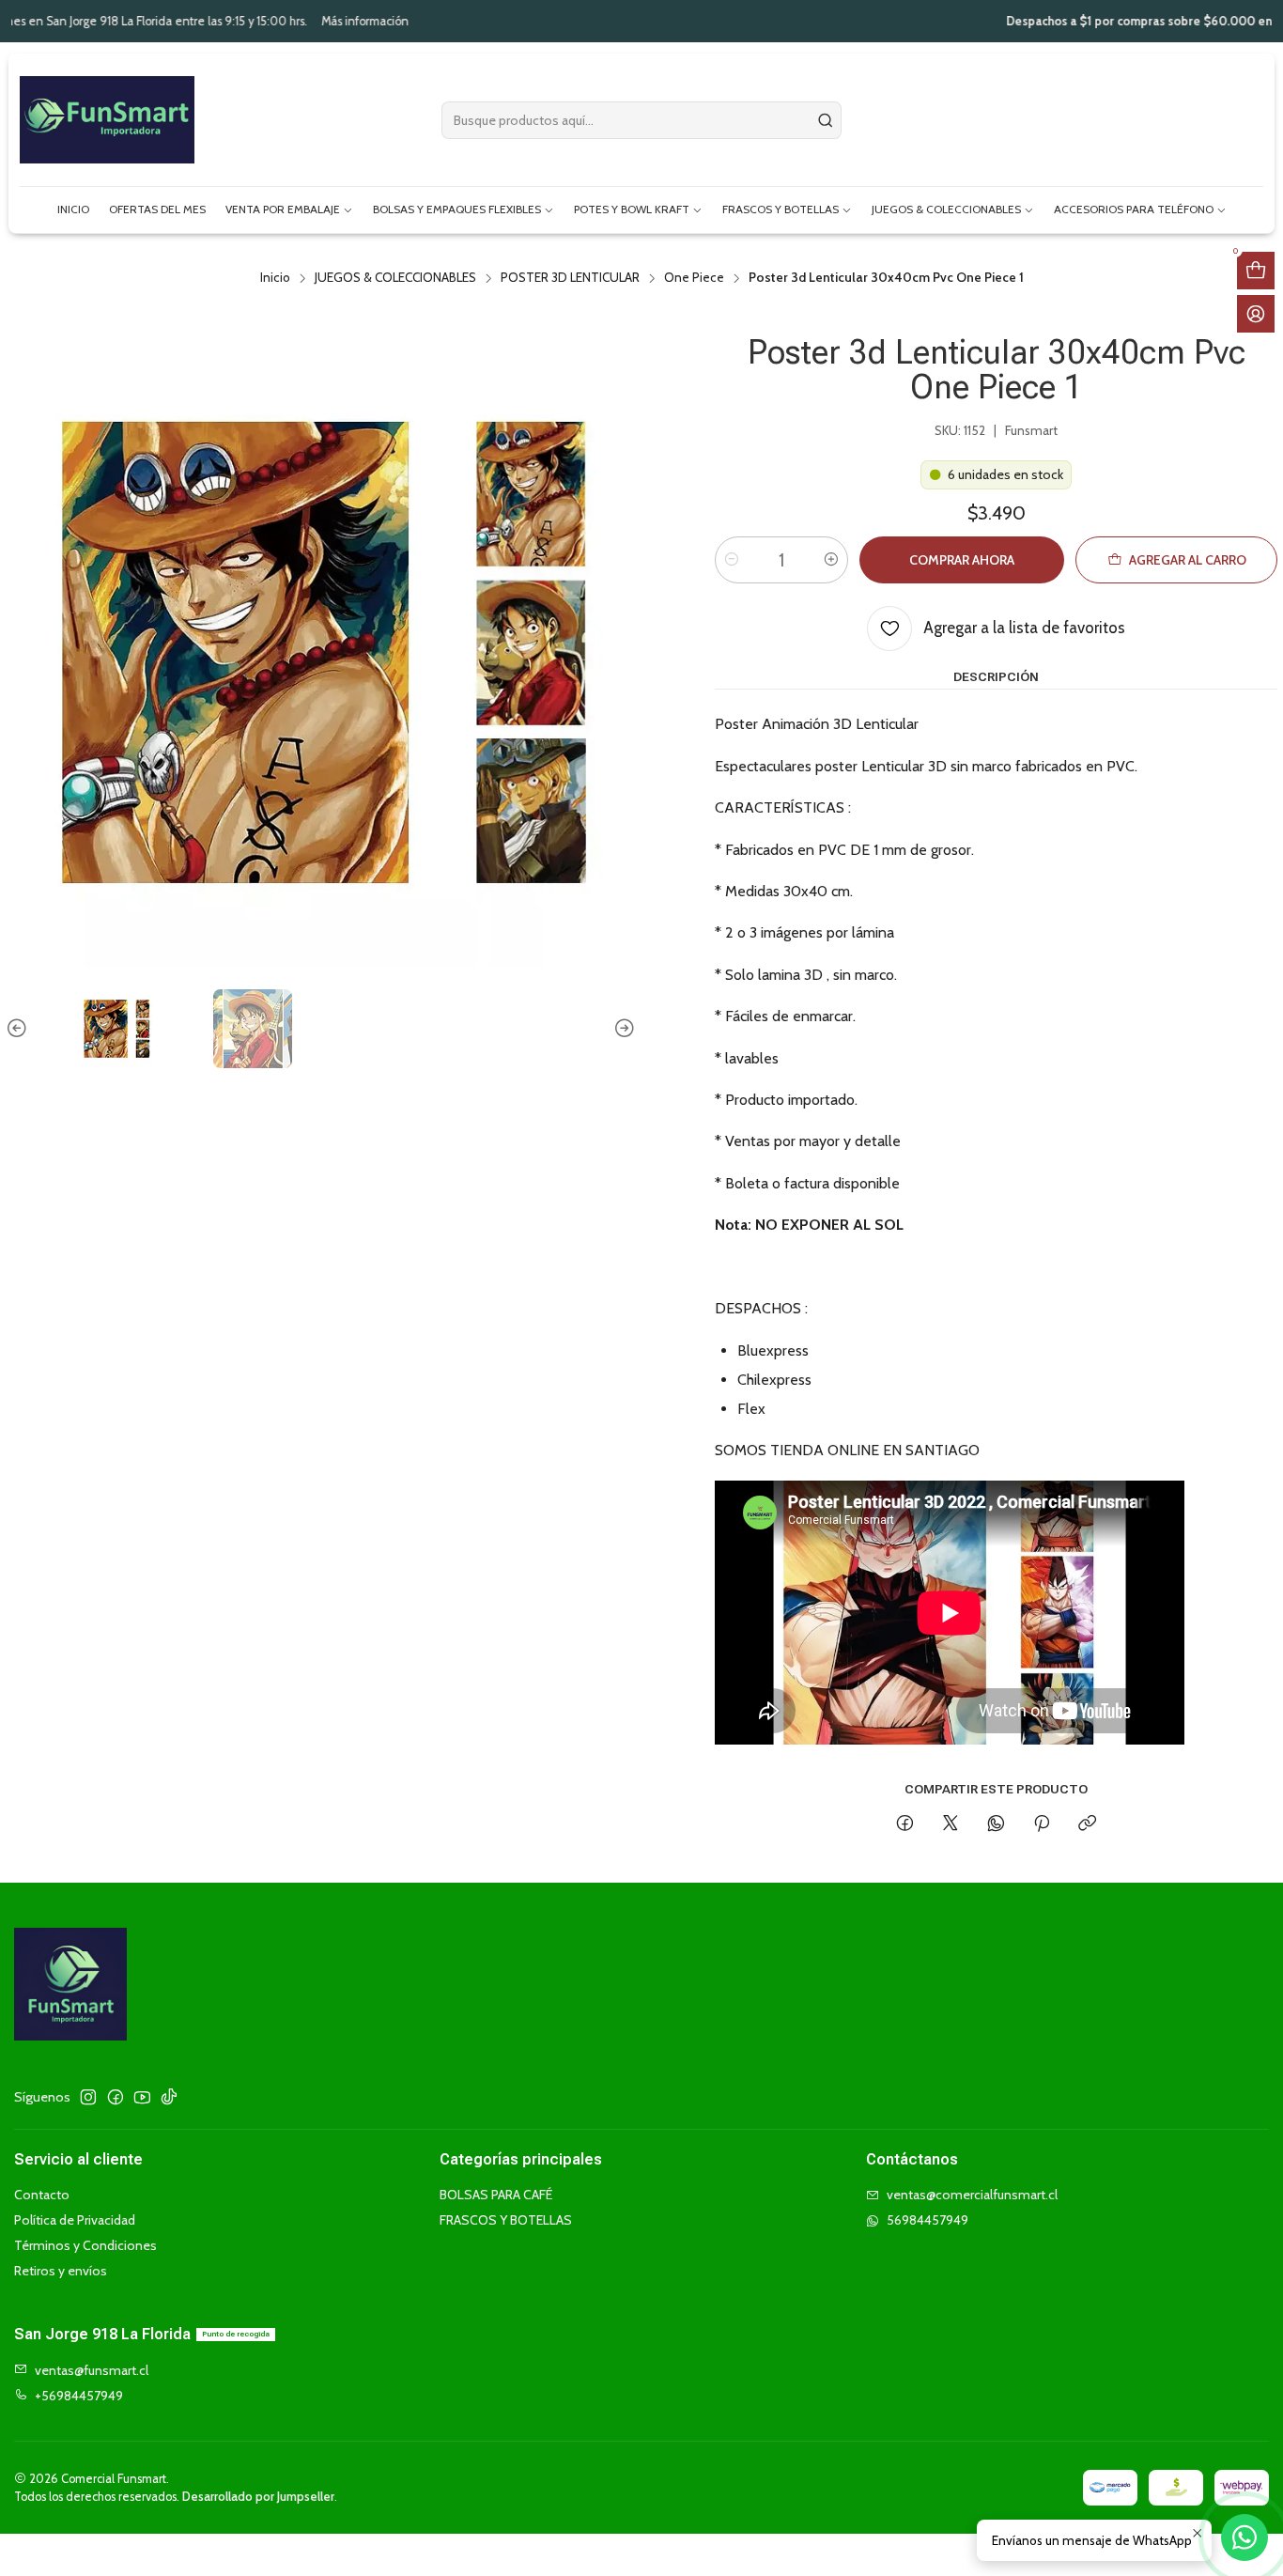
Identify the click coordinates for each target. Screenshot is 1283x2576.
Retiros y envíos (61, 2271)
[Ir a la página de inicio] (107, 120)
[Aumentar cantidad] (831, 560)
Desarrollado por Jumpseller (258, 2497)
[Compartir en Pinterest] (1042, 1824)
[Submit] (826, 120)
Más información (231, 21)
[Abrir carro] (1256, 271)
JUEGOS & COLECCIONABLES (395, 278)
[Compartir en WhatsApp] (996, 1824)
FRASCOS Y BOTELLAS (506, 2220)
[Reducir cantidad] (732, 560)
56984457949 (927, 2220)
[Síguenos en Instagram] (88, 2097)
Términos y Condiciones (85, 2245)
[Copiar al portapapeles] (1087, 1824)
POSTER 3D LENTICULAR (570, 278)
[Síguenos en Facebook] (116, 2097)
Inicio (275, 278)
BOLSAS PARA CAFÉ (496, 2195)
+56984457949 (79, 2396)
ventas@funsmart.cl (92, 2370)
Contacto (42, 2195)
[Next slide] (622, 1029)
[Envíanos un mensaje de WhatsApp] (1244, 2537)
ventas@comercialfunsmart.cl (972, 2195)
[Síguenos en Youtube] (142, 2097)
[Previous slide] (20, 1029)
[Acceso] (1256, 314)
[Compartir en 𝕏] (951, 1824)
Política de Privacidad (75, 2220)
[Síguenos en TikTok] (169, 2097)
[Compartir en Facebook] (905, 1824)
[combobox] (641, 120)
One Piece (694, 278)
